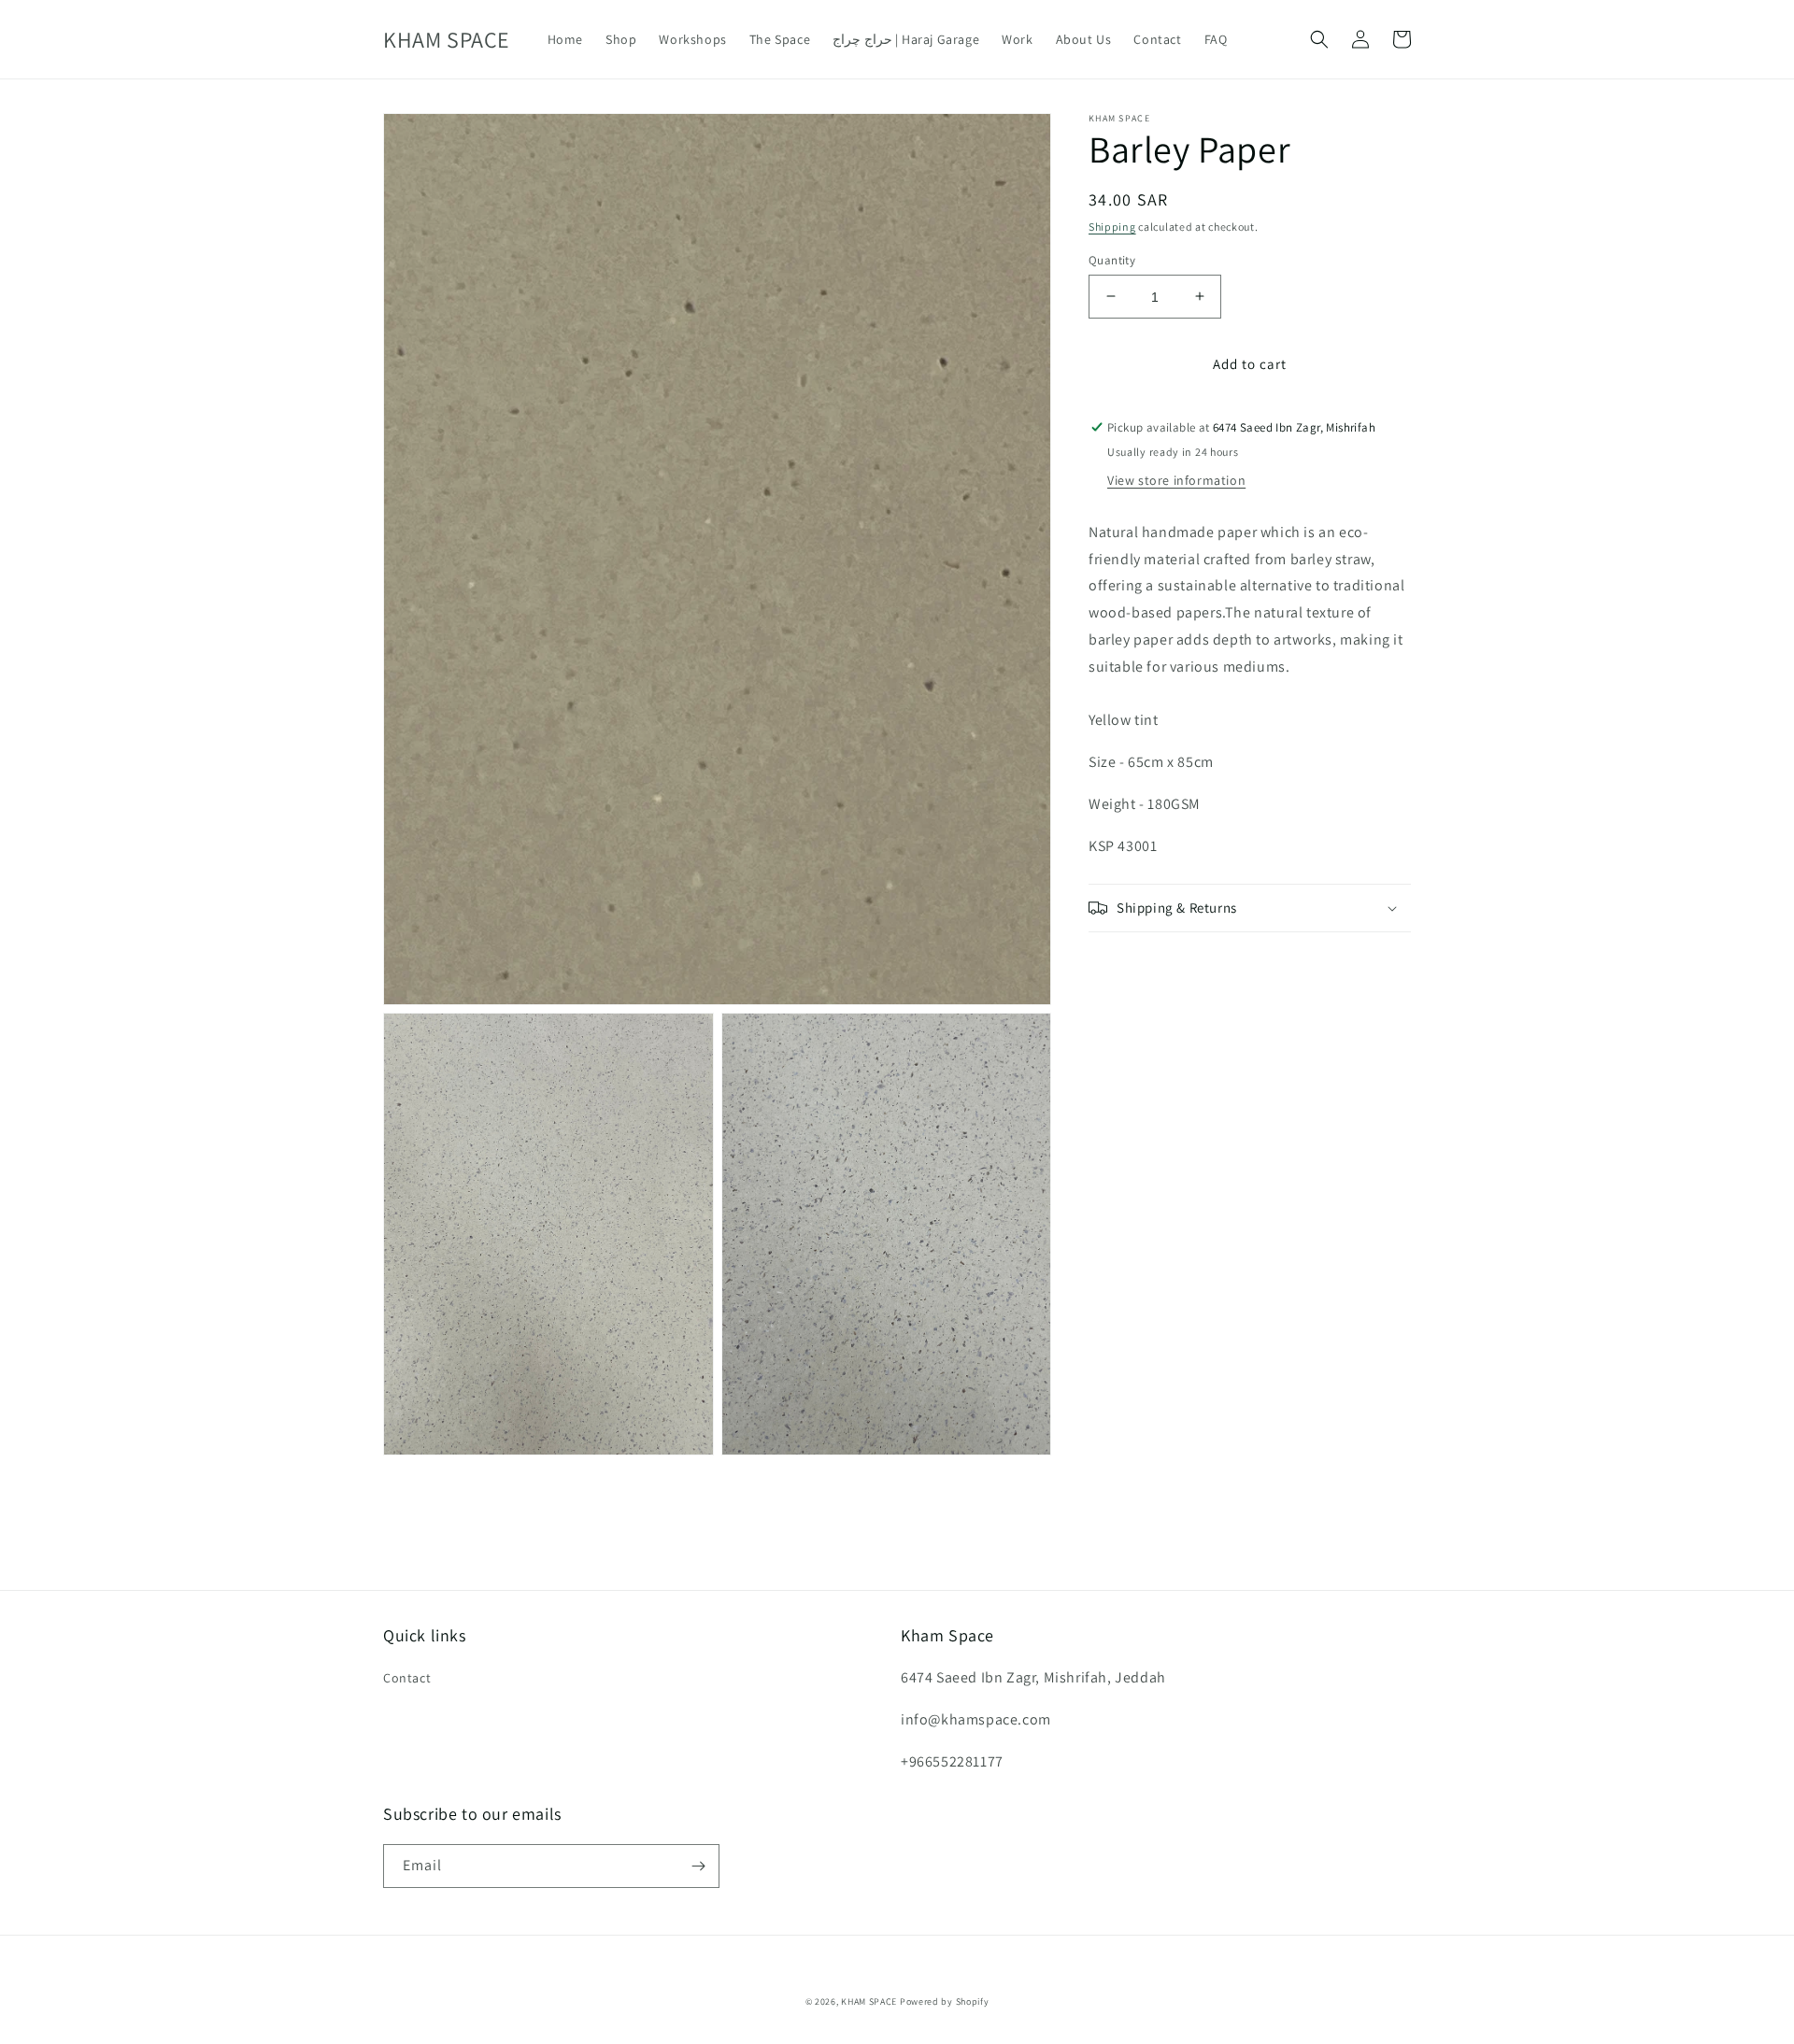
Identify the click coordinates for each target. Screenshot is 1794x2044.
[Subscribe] (698, 1866)
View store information (1176, 480)
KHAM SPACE (869, 2001)
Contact (407, 1678)
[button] (1319, 39)
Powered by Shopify (945, 2001)
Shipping (1112, 227)
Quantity (1112, 259)
